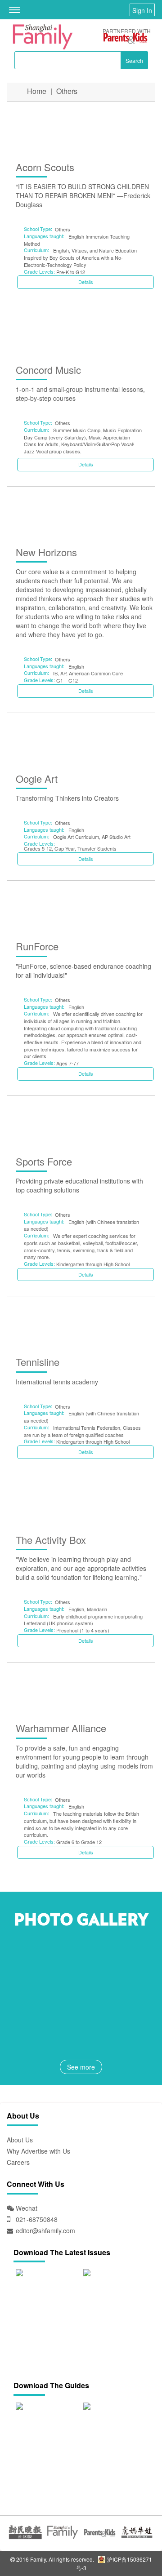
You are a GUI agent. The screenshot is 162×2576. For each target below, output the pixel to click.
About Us (20, 2140)
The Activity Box (51, 1540)
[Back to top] (133, 2547)
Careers (18, 2162)
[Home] (43, 37)
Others (67, 91)
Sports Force (44, 1161)
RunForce (37, 946)
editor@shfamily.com (45, 2230)
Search (134, 60)
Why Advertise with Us (38, 2151)
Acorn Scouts (45, 167)
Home (37, 91)
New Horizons (46, 552)
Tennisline (38, 1362)
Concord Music (48, 370)
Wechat (26, 2208)
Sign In (142, 10)
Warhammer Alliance (61, 1728)
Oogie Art (37, 778)
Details (86, 282)
